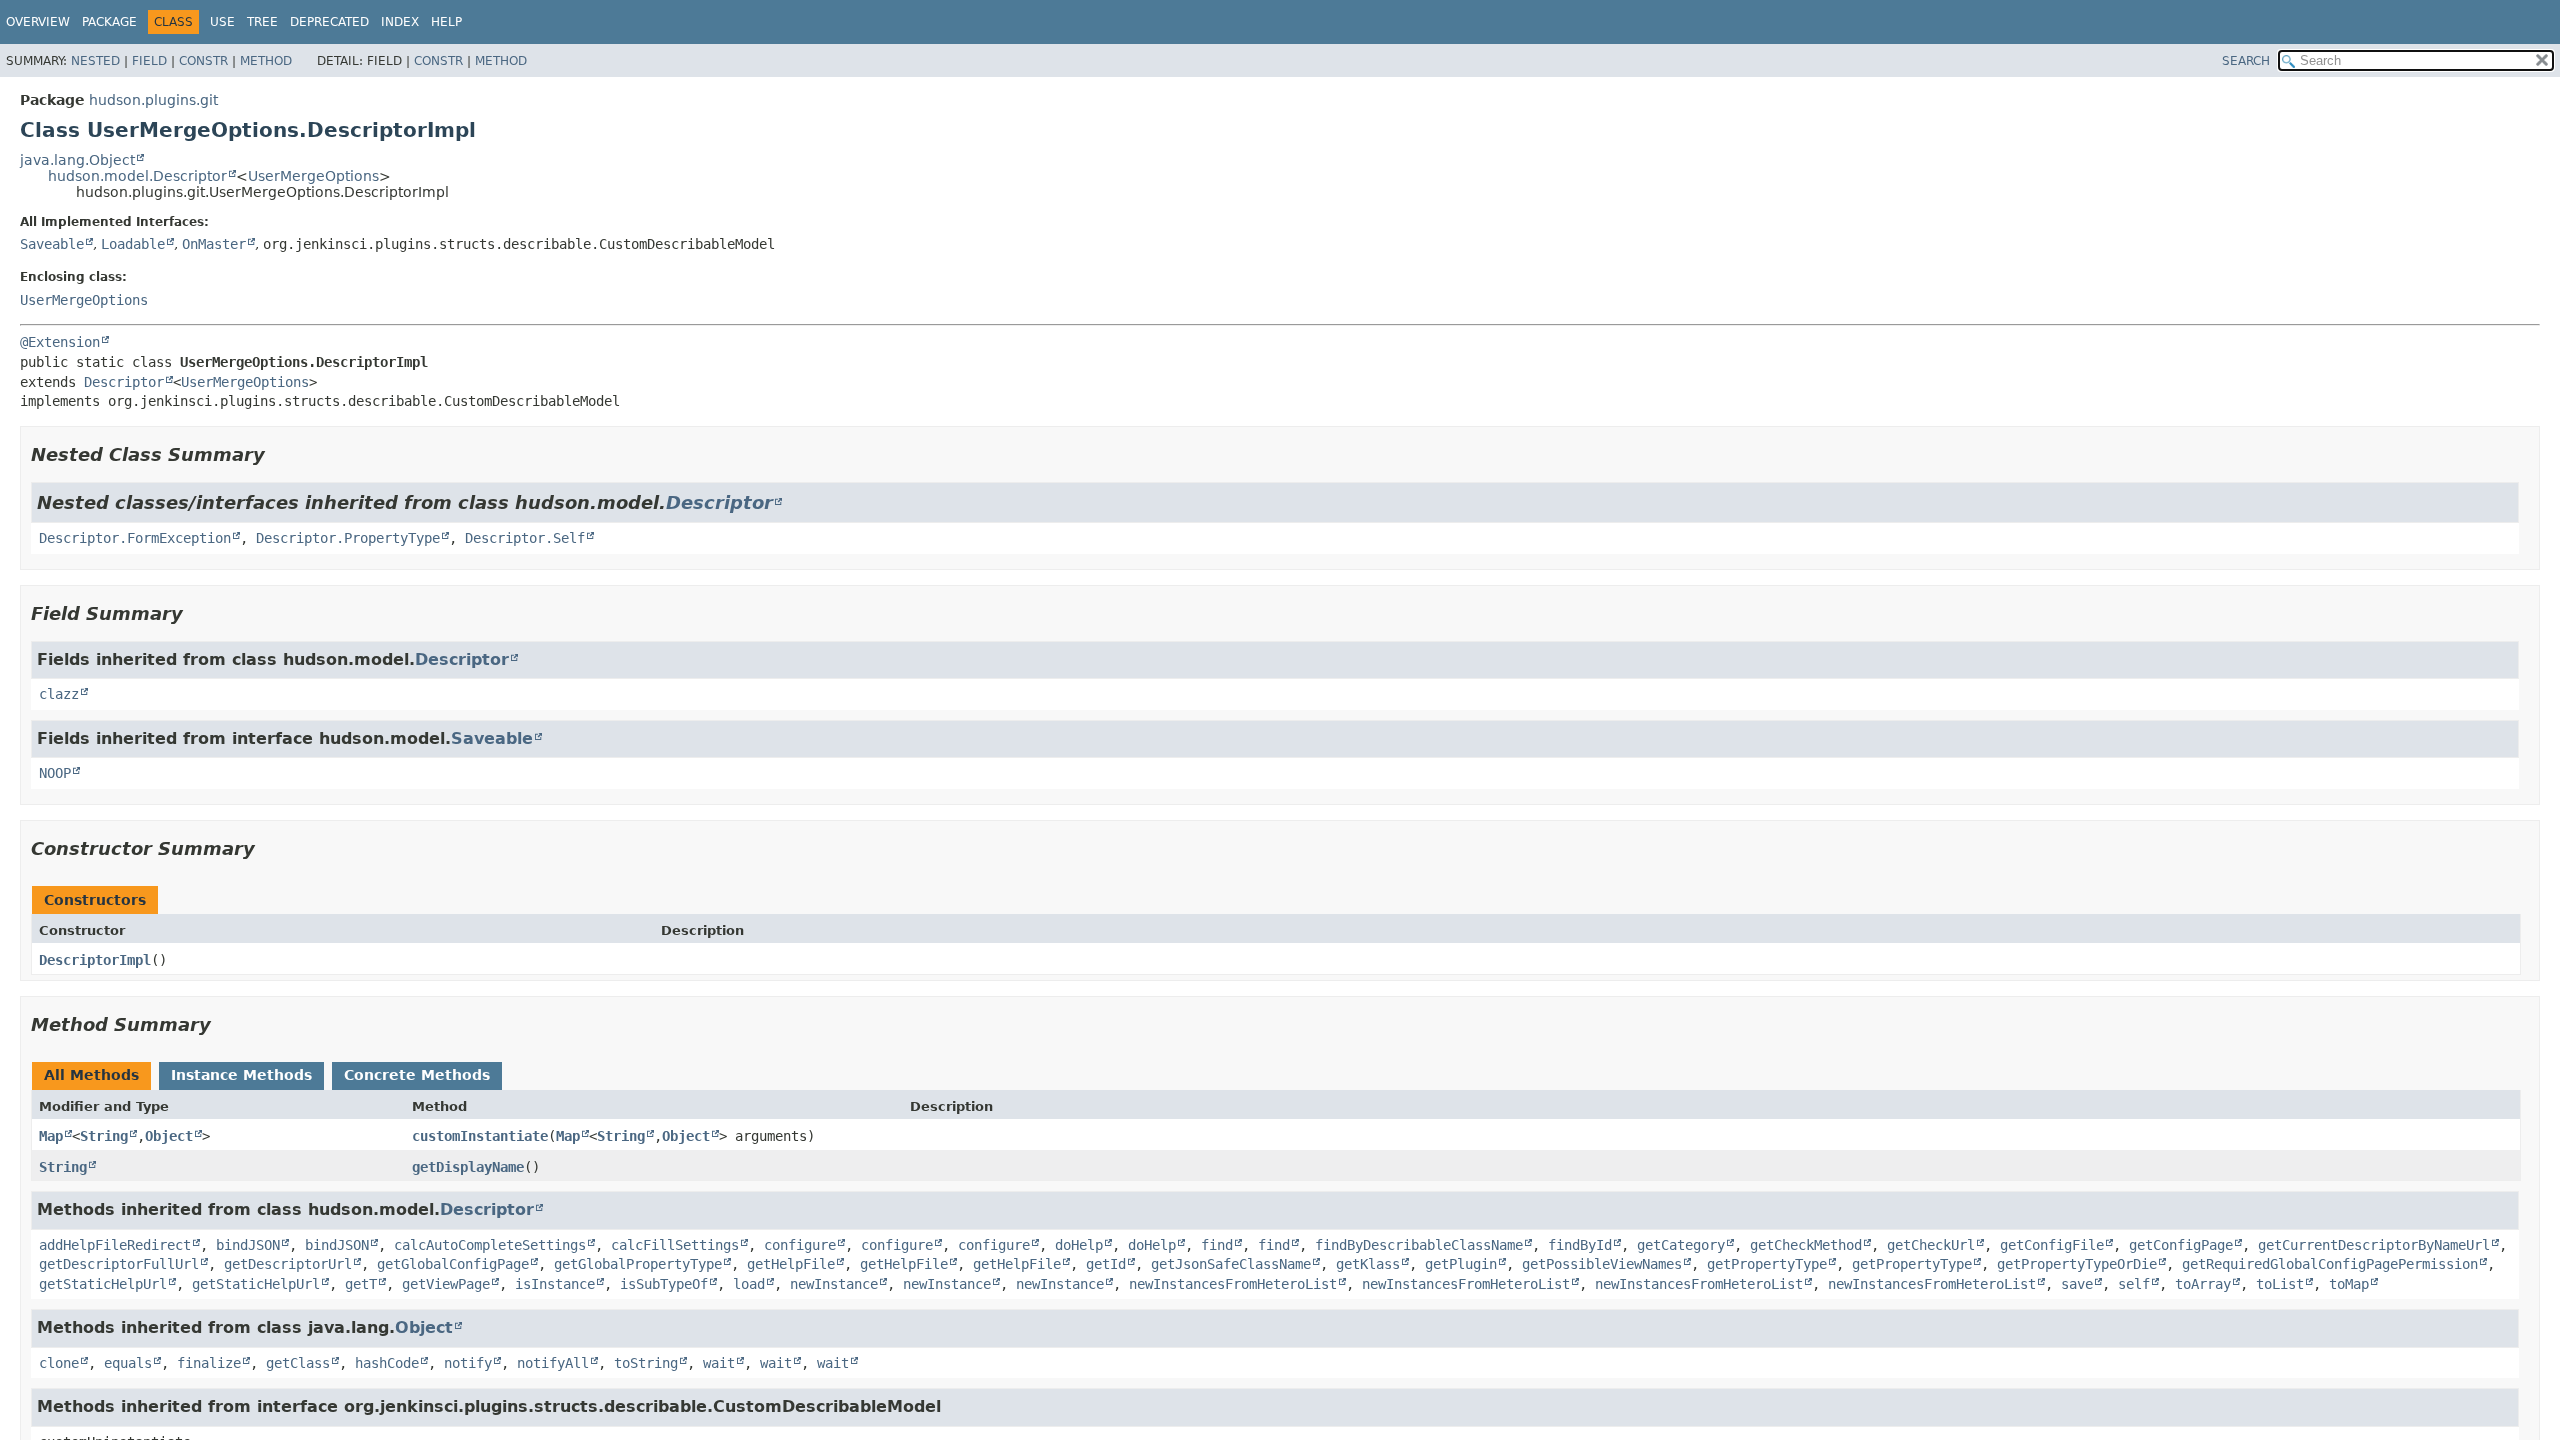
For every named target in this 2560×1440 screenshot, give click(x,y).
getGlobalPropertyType (638, 1264)
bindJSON (248, 1245)
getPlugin (1461, 1264)
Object (169, 1136)
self (2134, 1284)
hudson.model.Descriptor (137, 176)
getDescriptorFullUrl (119, 1264)
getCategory (1681, 1245)
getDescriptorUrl (288, 1264)
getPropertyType (1767, 1264)
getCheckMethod (1806, 1245)
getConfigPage (2181, 1245)
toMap (2349, 1284)
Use (222, 22)
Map (51, 1136)
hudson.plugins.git (153, 100)
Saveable (52, 244)
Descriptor (124, 382)
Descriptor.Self (525, 538)
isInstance (555, 1284)
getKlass (1368, 1264)
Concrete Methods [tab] (417, 1075)
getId (1106, 1264)
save (2077, 1284)
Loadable (133, 244)
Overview (38, 22)
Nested (95, 61)
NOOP (55, 773)
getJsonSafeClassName (1231, 1264)
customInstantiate (480, 1136)
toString (646, 1363)
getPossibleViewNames (1602, 1264)
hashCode (387, 1363)
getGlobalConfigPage (453, 1264)
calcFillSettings (675, 1245)
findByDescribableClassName (1419, 1245)
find (1217, 1245)
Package (109, 22)
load (749, 1284)
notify (468, 1363)
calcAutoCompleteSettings (490, 1245)
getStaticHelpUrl (103, 1284)
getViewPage (446, 1284)
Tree (262, 22)
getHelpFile (791, 1264)
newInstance (834, 1284)
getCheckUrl (1931, 1245)
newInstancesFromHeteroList (1233, 1284)
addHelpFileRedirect (115, 1245)
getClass (298, 1363)
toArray (2203, 1284)
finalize (209, 1363)
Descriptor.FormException (135, 538)
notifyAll (553, 1363)
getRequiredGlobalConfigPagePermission (2330, 1264)
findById (1580, 1245)
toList (2280, 1284)
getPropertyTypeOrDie (2077, 1264)
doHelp (1079, 1245)
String (104, 1136)
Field (149, 61)
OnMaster (214, 244)
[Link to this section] (279, 454)
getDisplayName (468, 1167)
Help (446, 22)
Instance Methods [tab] (241, 1075)
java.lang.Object (77, 160)
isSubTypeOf (664, 1284)
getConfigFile (2052, 1245)
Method (266, 61)
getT (361, 1284)
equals (128, 1363)
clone (59, 1363)
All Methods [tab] (91, 1075)
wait (719, 1363)
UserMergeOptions (313, 176)
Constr (203, 61)
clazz (59, 694)
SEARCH (2246, 61)
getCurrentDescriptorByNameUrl (2374, 1245)
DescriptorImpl (95, 960)
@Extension (60, 342)
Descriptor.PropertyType (348, 538)
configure (800, 1245)
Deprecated (329, 22)
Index (400, 22)
